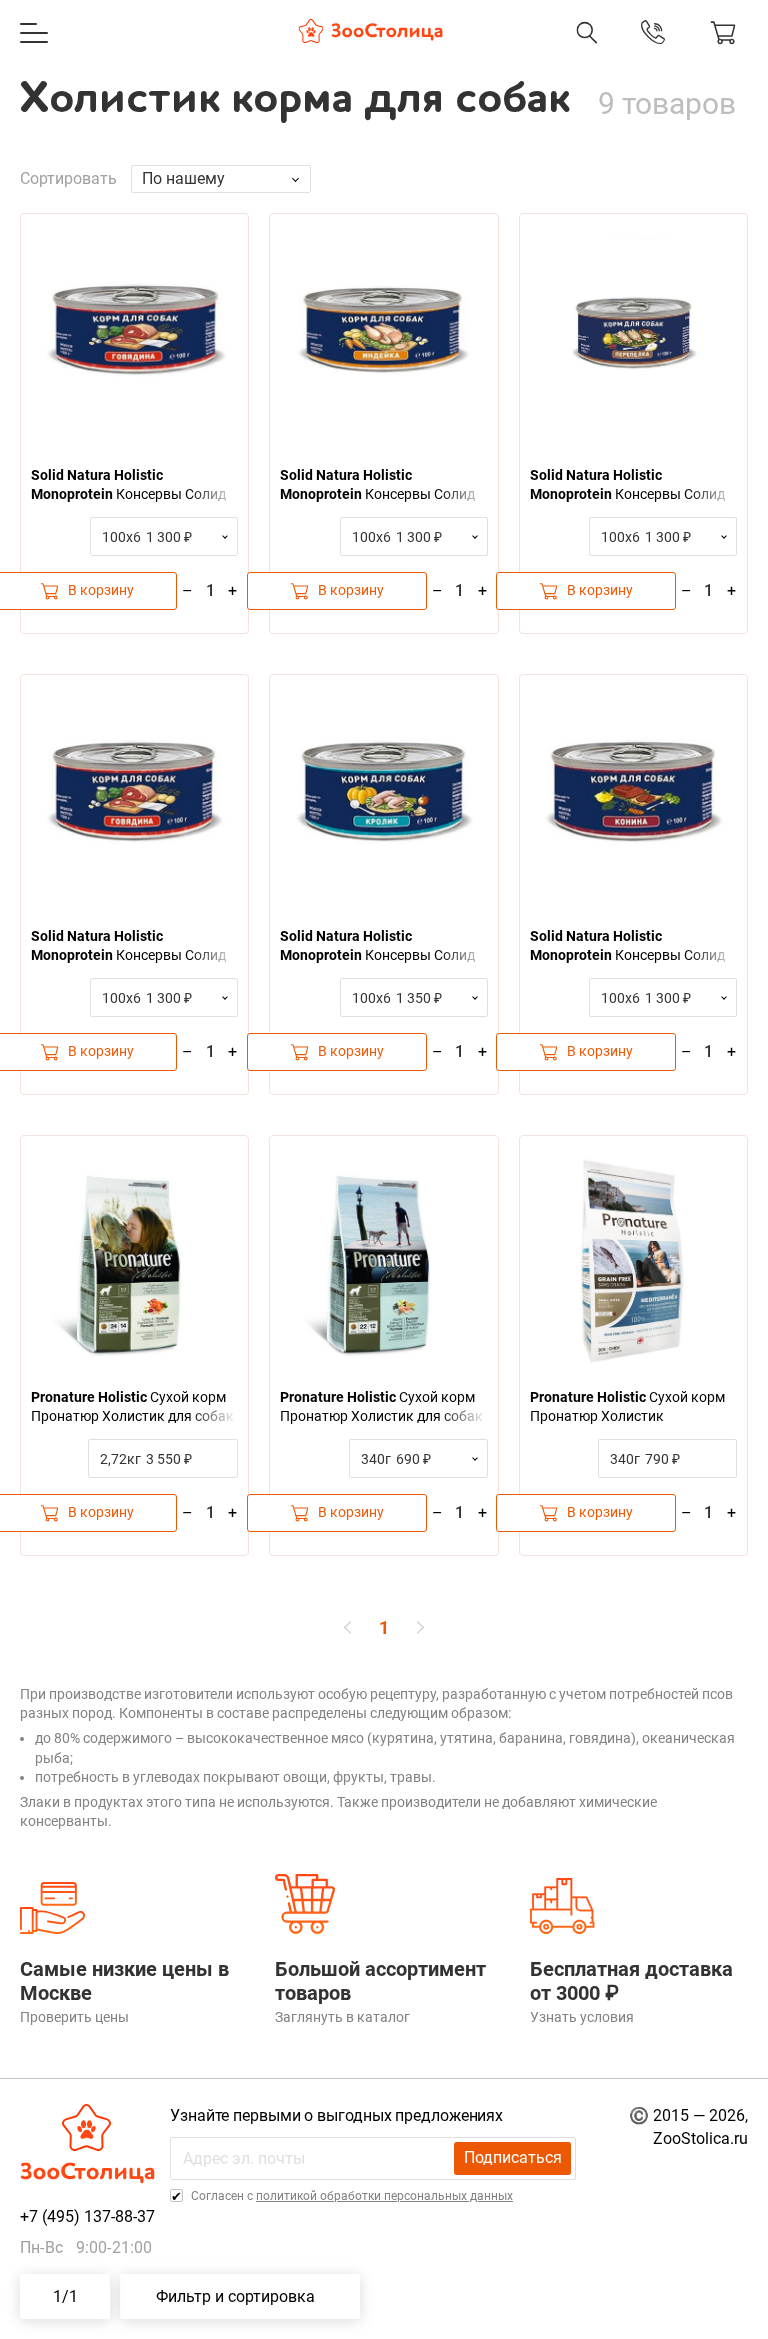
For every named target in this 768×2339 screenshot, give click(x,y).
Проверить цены (74, 2017)
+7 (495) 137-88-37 (464, 53)
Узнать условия (582, 2017)
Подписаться (513, 2157)
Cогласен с (350, 2196)
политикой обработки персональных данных (384, 2196)
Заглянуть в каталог (342, 2017)
